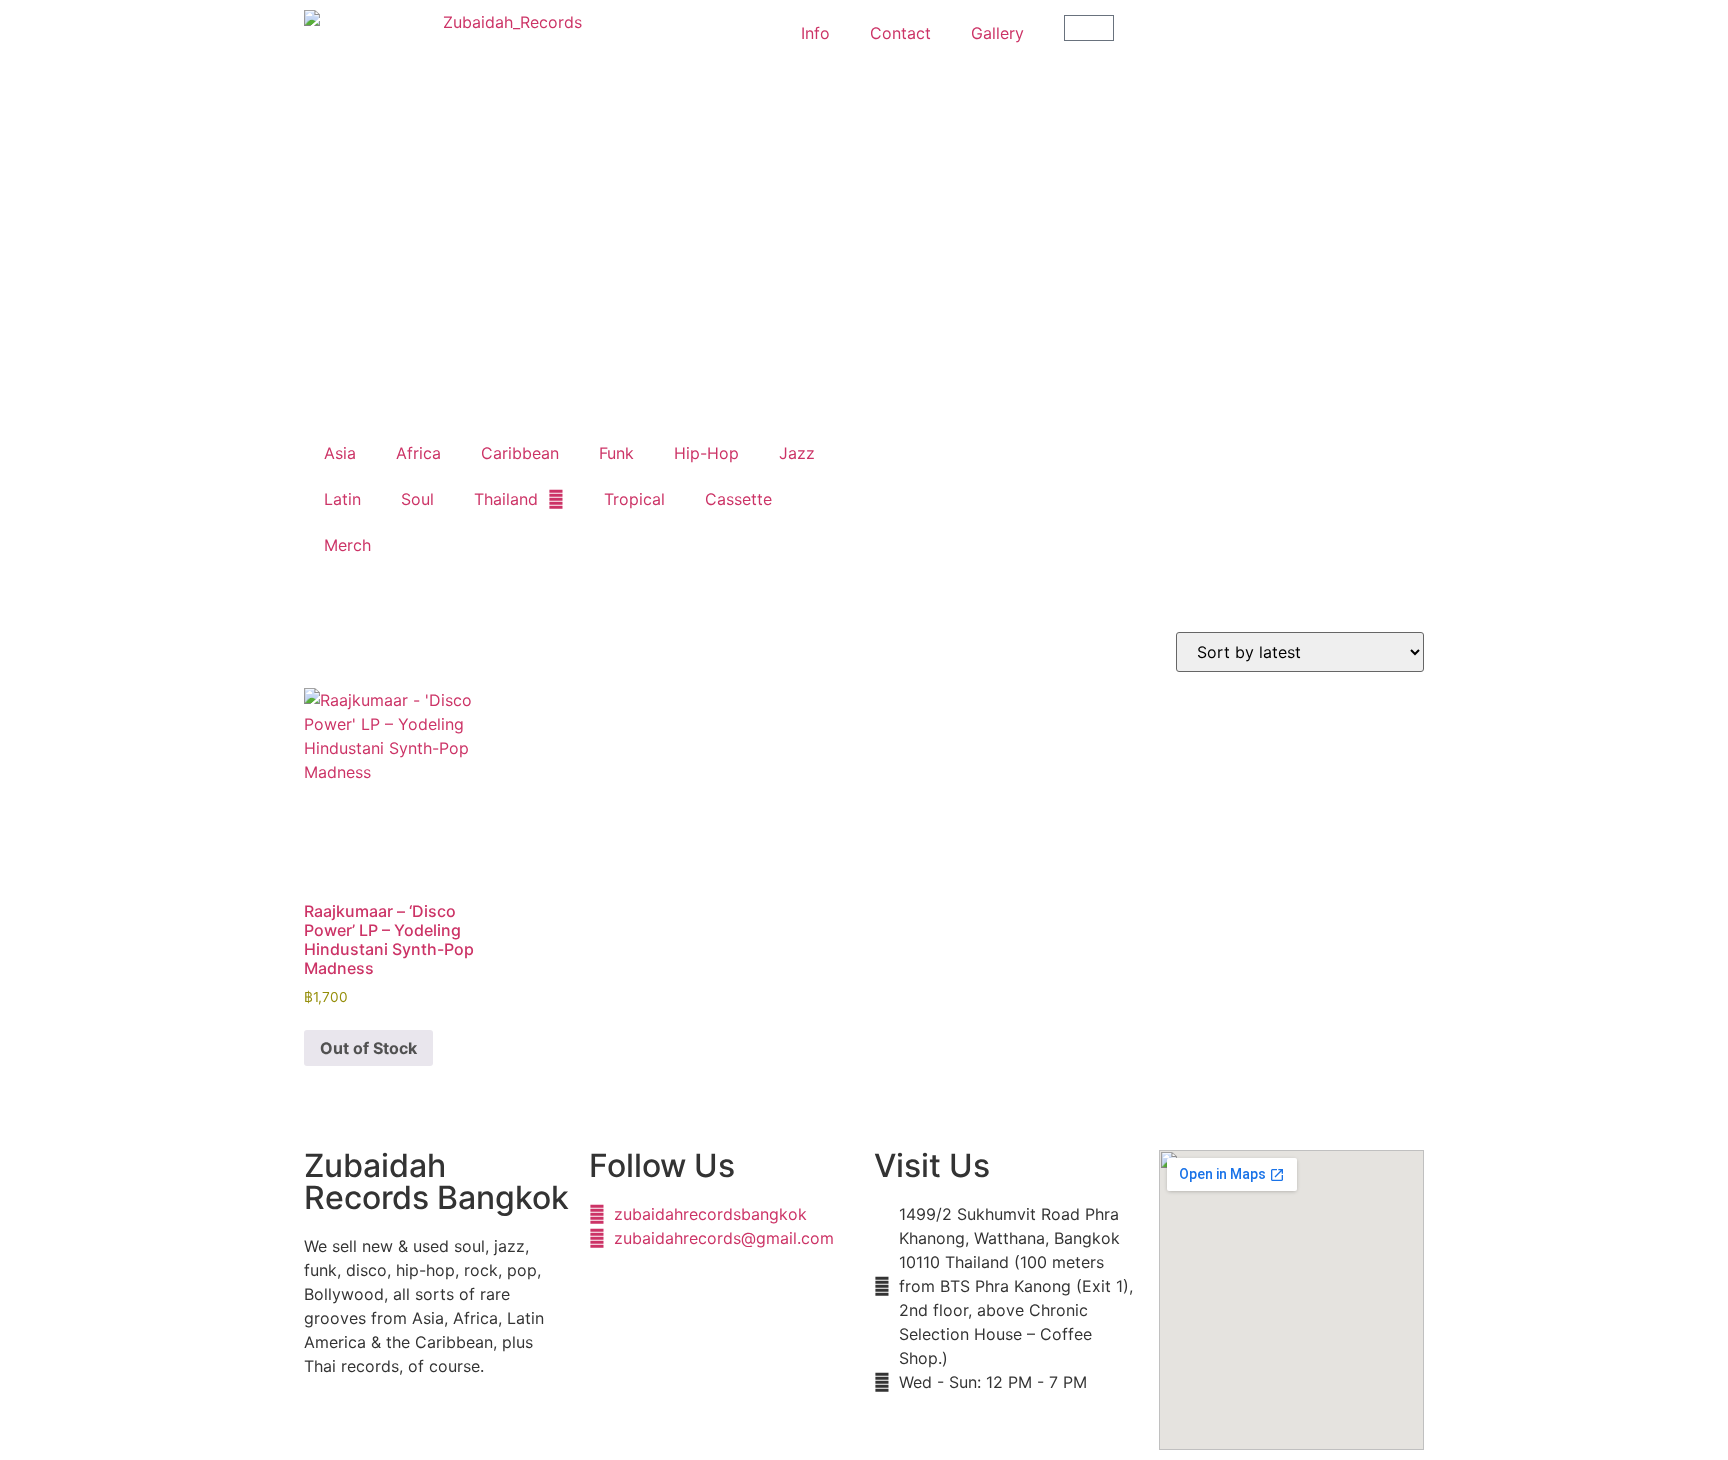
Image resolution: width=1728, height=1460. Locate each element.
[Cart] (1089, 28)
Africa (418, 453)
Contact (900, 33)
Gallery (997, 33)
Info (815, 33)
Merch (347, 545)
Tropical (634, 499)
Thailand (506, 499)
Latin (342, 499)
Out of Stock (368, 1048)
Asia (340, 453)
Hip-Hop (706, 453)
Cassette (738, 499)
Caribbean (520, 453)
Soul (417, 499)
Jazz (797, 453)
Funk (616, 453)
